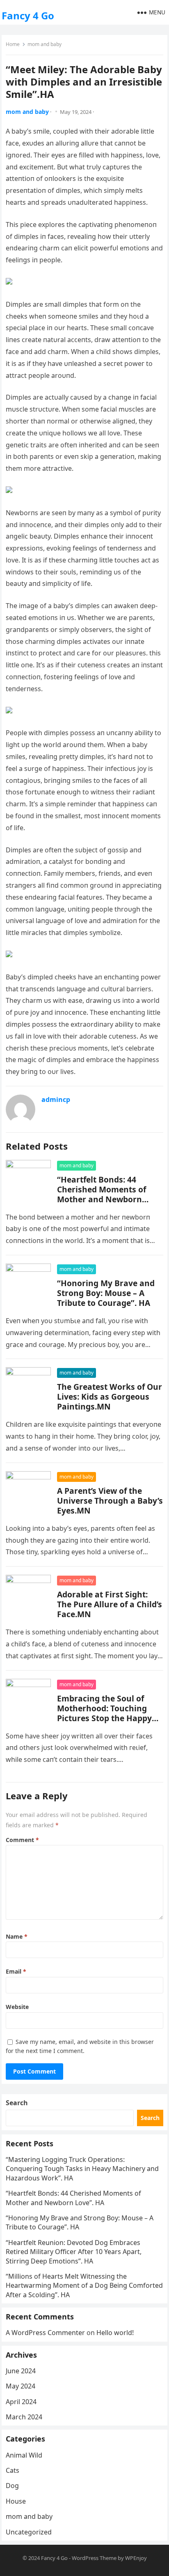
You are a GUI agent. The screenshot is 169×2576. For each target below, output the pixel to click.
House (16, 2501)
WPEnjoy (136, 2558)
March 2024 (24, 2417)
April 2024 (21, 2402)
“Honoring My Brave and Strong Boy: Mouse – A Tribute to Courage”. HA (106, 1293)
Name (17, 1936)
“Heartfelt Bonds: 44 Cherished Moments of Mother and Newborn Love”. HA (102, 1194)
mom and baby (45, 44)
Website (17, 2007)
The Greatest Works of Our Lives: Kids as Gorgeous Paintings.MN (110, 1397)
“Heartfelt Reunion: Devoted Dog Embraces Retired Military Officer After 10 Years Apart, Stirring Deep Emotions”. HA (74, 2252)
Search (17, 2103)
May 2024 (21, 2386)
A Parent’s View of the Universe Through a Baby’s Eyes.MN (110, 1501)
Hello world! (115, 2333)
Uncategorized (29, 2532)
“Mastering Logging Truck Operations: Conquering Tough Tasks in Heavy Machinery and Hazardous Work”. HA (82, 2169)
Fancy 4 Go (28, 15)
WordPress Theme (94, 2558)
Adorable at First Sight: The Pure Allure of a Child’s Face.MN (110, 1604)
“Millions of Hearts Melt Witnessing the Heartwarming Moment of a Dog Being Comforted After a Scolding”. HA (84, 2286)
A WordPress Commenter (45, 2333)
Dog (12, 2486)
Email (16, 1971)
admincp (56, 1099)
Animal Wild (24, 2455)
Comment (22, 1840)
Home (13, 44)
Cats (13, 2470)
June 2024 (21, 2371)
